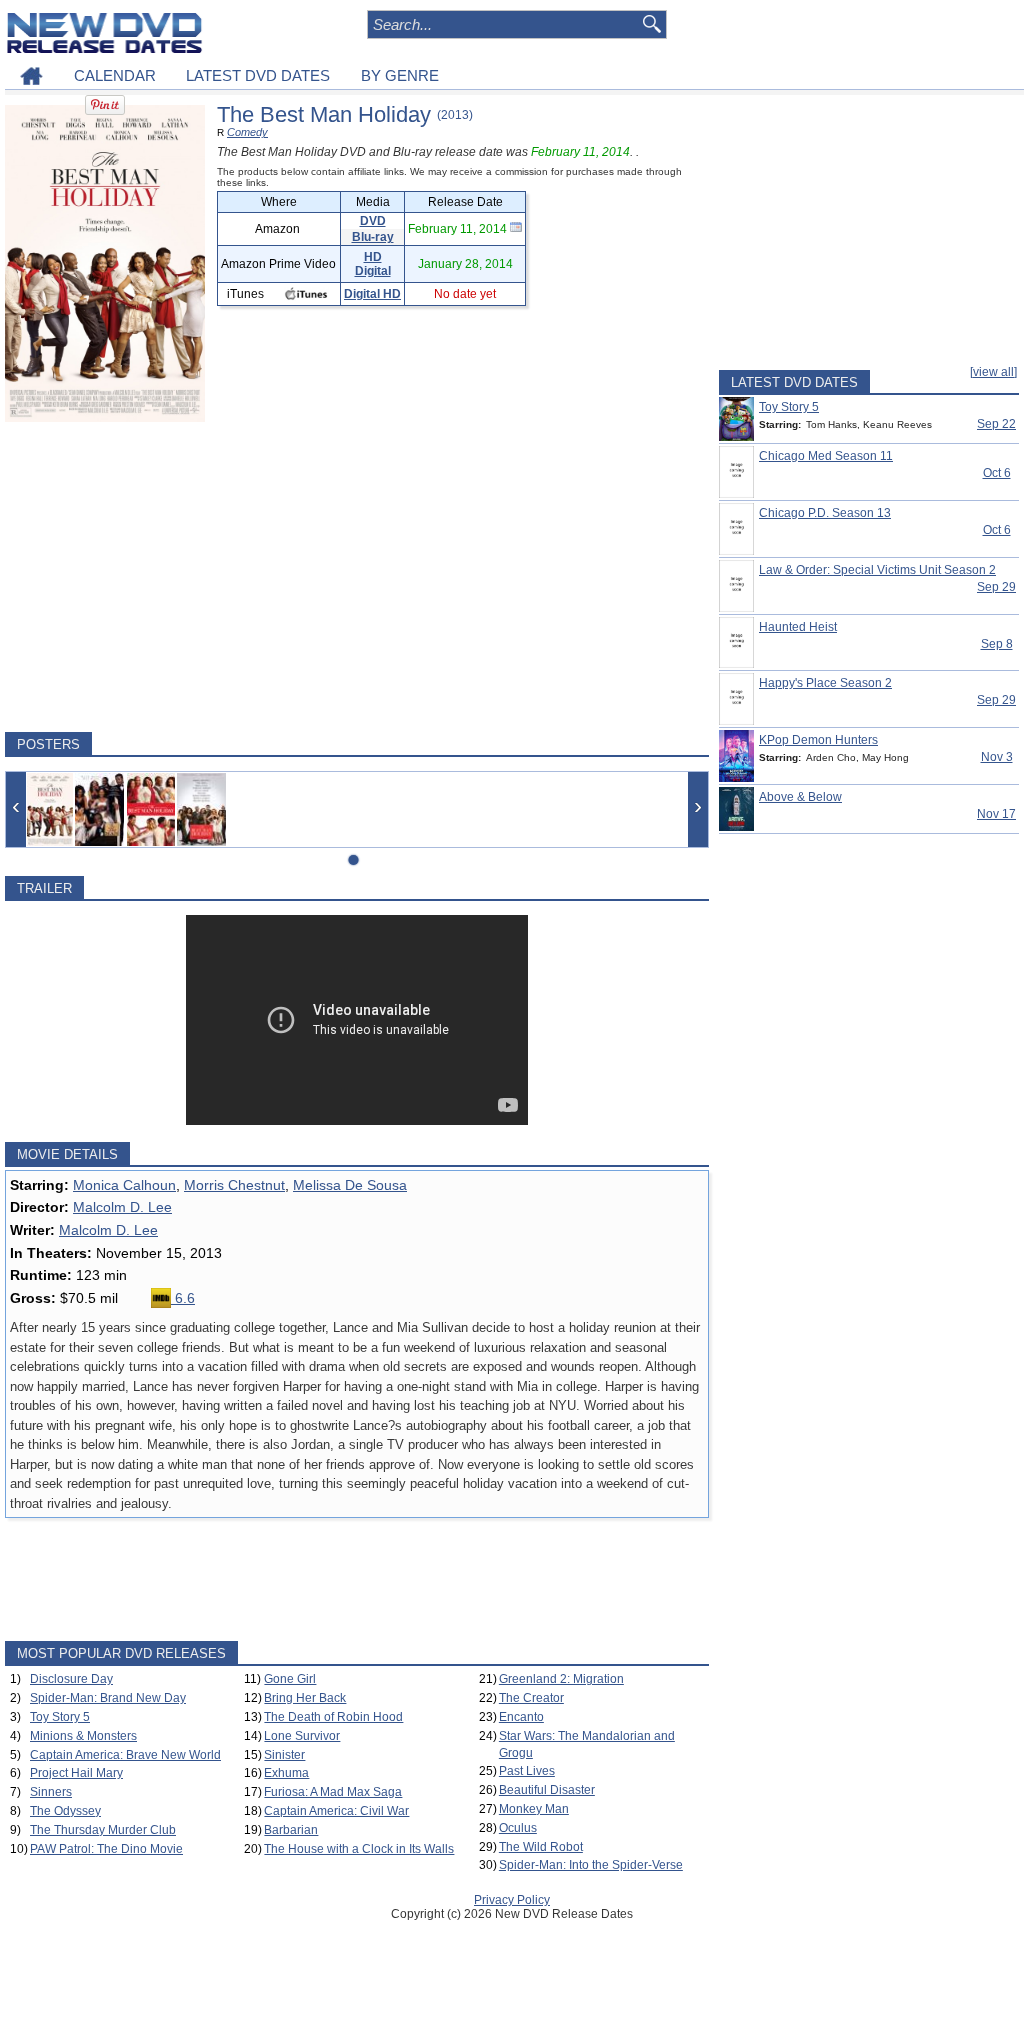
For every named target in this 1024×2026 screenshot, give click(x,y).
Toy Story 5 (60, 1717)
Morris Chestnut (234, 1185)
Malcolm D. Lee (122, 1207)
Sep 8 (997, 644)
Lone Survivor (302, 1736)
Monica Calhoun (124, 1185)
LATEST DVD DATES (258, 75)
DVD (373, 221)
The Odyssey (65, 1811)
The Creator (531, 1698)
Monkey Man (534, 1809)
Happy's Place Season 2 (825, 683)
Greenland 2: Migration (561, 1679)
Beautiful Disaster (547, 1790)
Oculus (518, 1828)
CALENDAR (115, 75)
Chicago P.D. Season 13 (825, 513)
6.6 (183, 1298)
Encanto (521, 1717)
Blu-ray (373, 237)
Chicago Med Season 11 (826, 456)
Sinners (51, 1792)
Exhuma (286, 1773)
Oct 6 (997, 473)
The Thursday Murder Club (103, 1830)
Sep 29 (996, 587)
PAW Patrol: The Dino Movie (106, 1849)
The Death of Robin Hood (333, 1717)
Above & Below (800, 797)
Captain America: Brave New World (125, 1755)
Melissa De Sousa (350, 1185)
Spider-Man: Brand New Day (108, 1698)
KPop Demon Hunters (818, 740)
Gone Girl (290, 1679)
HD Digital (373, 264)
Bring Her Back (305, 1698)
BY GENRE (400, 75)
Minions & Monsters (83, 1736)
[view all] (993, 372)
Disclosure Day (71, 1679)
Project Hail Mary (76, 1773)
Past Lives (527, 1771)
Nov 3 (997, 757)
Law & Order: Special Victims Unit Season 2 (877, 570)
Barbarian (291, 1830)
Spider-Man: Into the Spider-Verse (591, 1865)
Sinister (284, 1755)
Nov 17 (996, 814)
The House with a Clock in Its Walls (359, 1849)
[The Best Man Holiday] (50, 809)
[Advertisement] (357, 577)
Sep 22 (996, 424)
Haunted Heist (798, 627)
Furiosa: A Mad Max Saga (333, 1792)
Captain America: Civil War (336, 1811)
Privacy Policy (512, 1900)
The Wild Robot (541, 1847)
